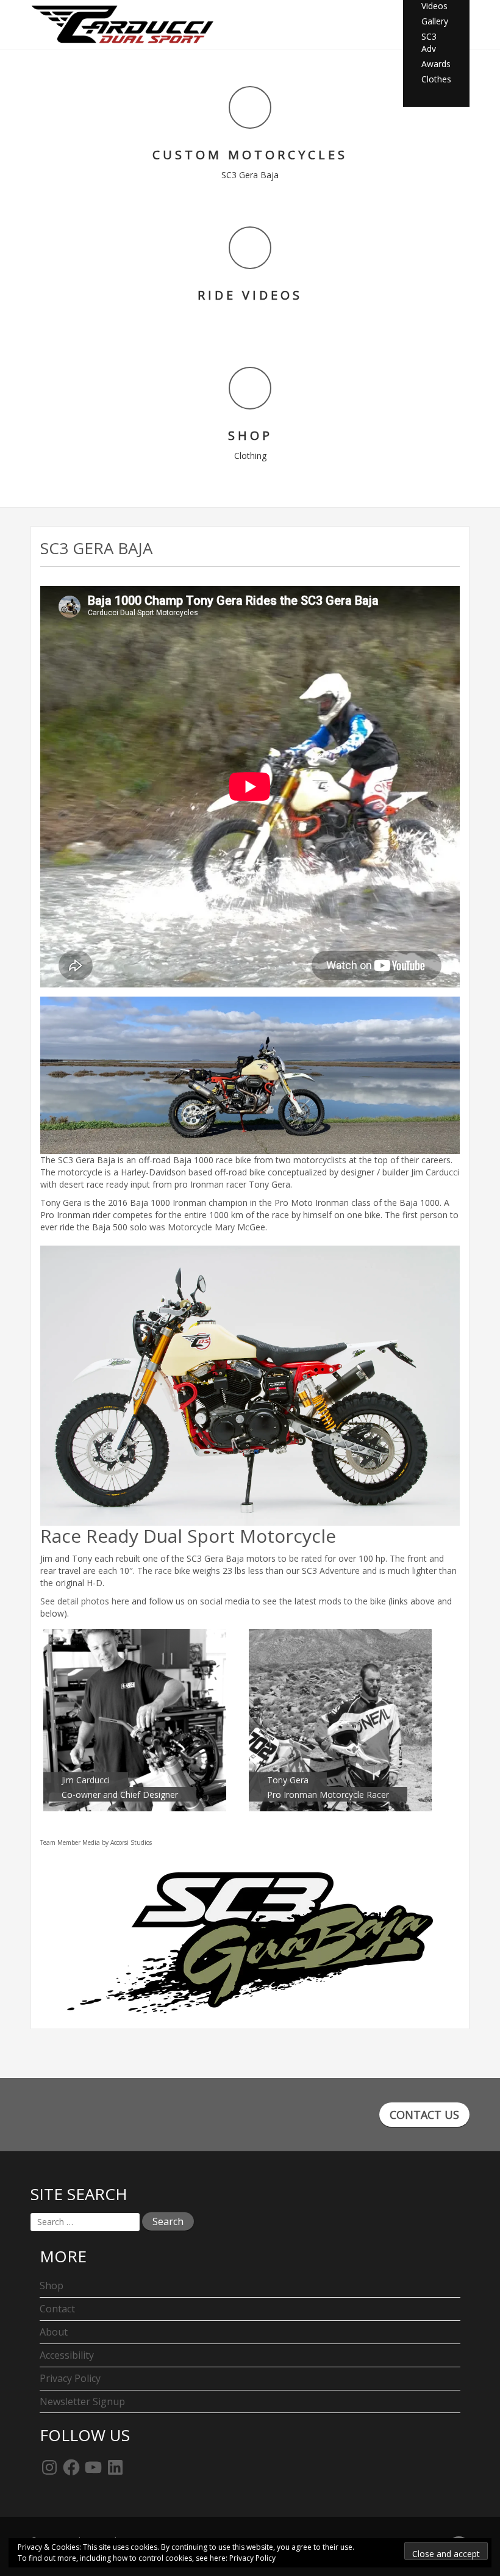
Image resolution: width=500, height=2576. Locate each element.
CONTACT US (424, 2115)
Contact (57, 2309)
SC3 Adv (429, 42)
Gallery (435, 21)
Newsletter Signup (82, 2401)
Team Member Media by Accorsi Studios (96, 1842)
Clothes (436, 79)
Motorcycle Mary (201, 1227)
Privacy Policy (70, 2378)
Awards (436, 64)
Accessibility (67, 2355)
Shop (52, 2286)
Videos (434, 6)
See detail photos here (85, 1601)
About (54, 2332)
